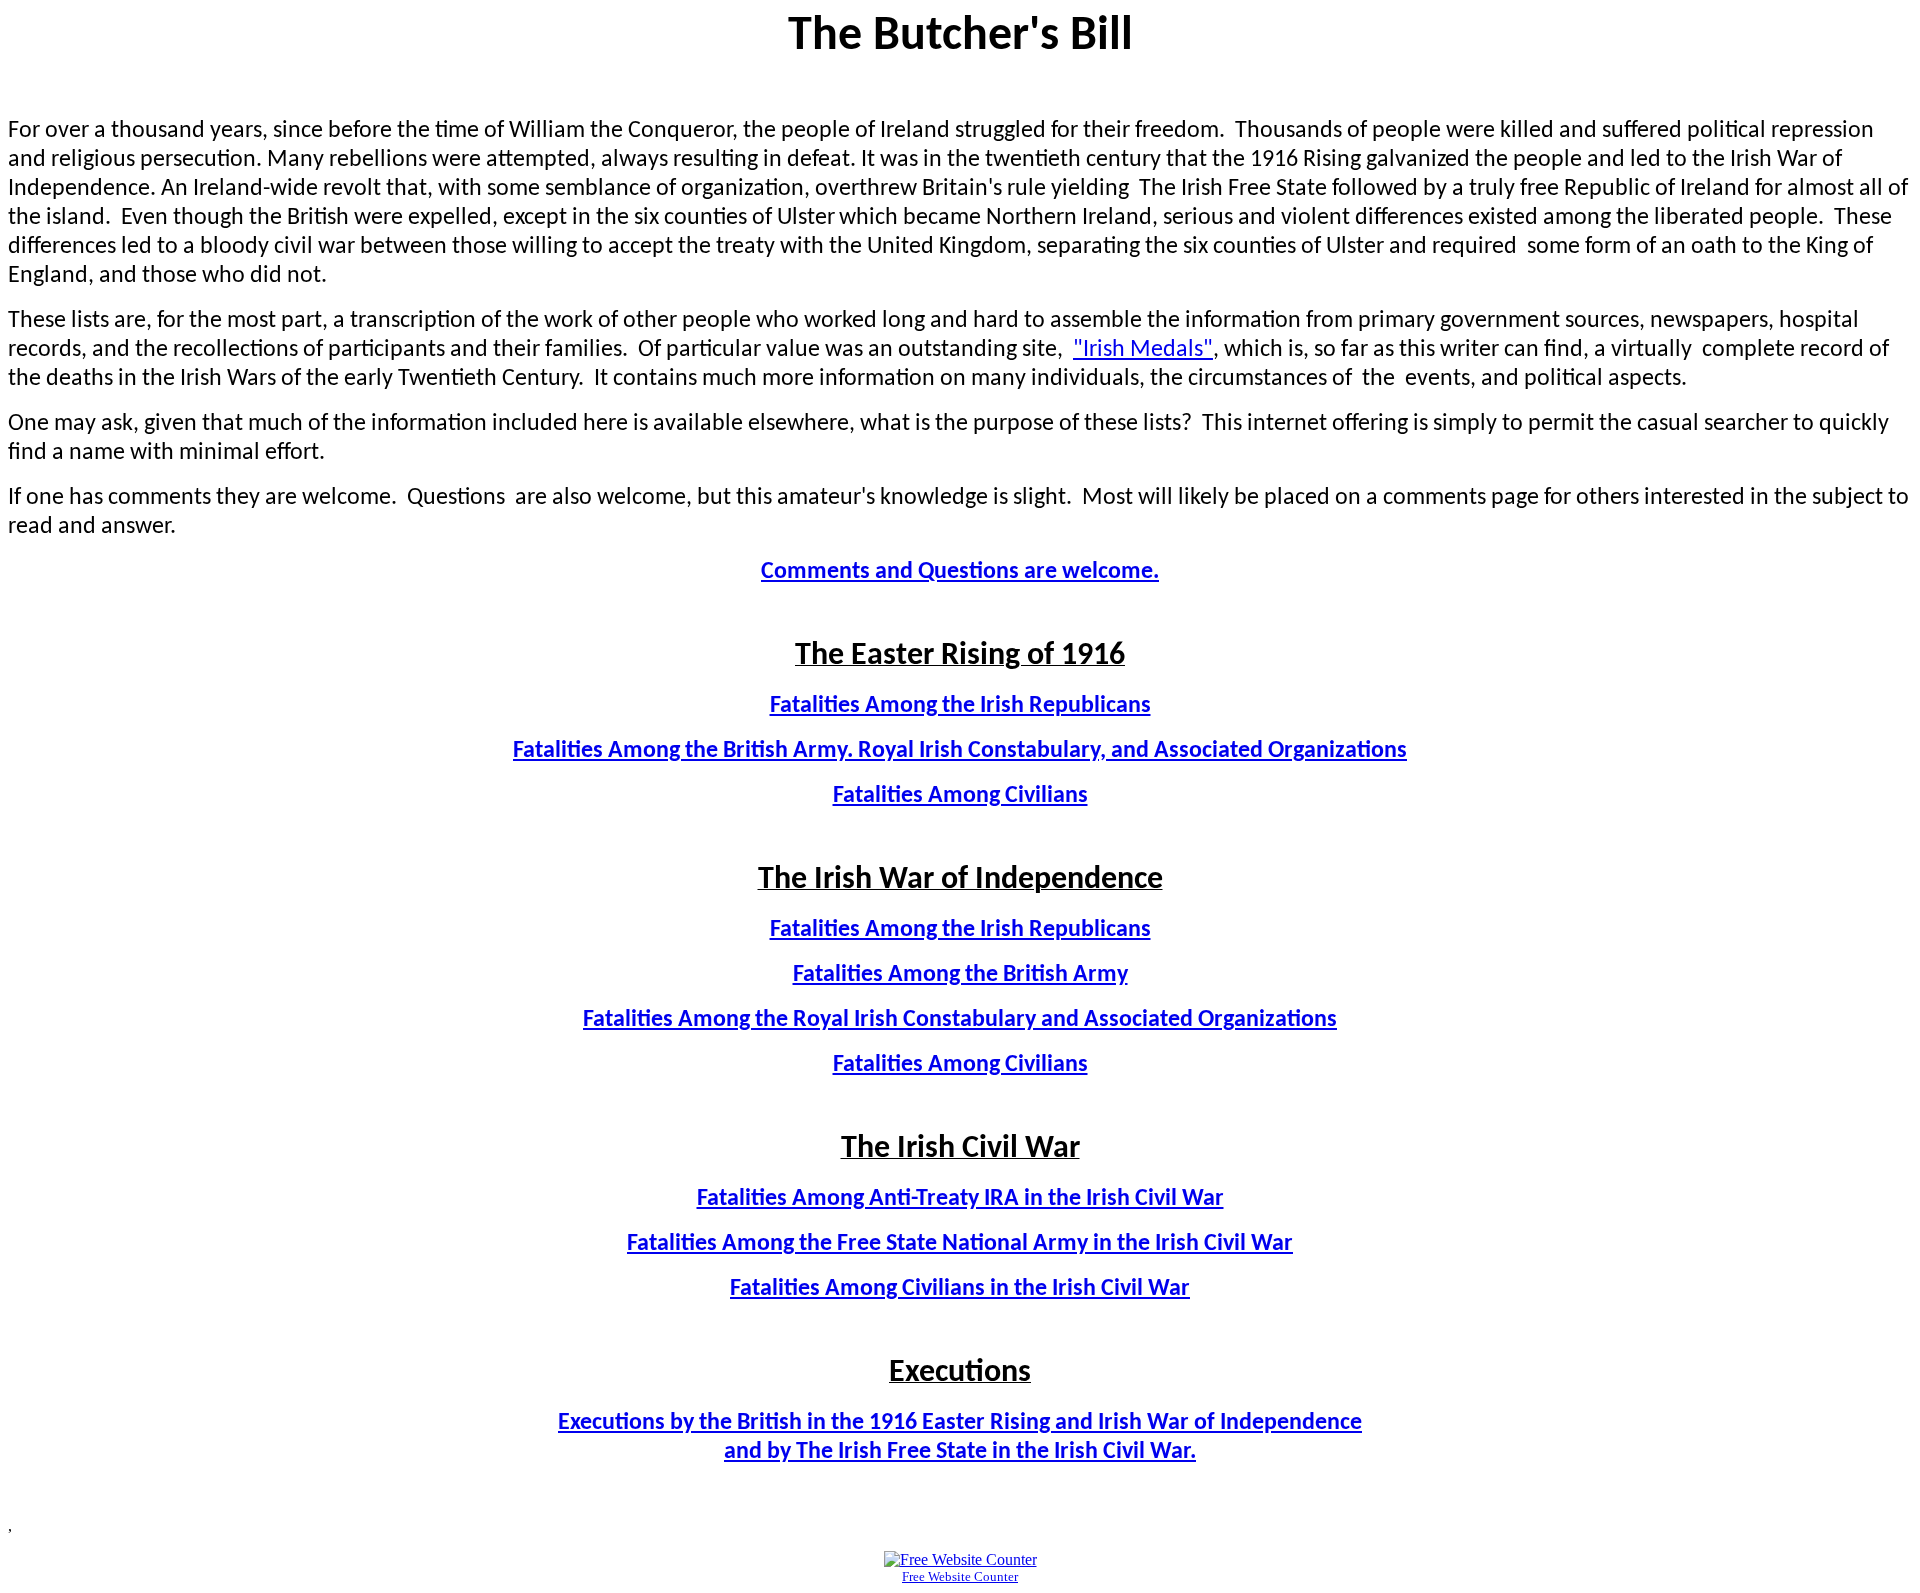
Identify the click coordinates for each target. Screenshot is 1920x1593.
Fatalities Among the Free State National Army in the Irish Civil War (960, 1244)
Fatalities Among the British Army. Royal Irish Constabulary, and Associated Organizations (960, 751)
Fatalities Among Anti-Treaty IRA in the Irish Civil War (960, 1199)
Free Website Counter (960, 1576)
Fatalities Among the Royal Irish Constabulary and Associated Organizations (960, 1020)
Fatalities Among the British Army (960, 975)
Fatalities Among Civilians (960, 796)
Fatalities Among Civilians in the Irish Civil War (960, 1289)
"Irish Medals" (1143, 350)
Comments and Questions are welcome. (960, 572)
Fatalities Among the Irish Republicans (960, 706)
